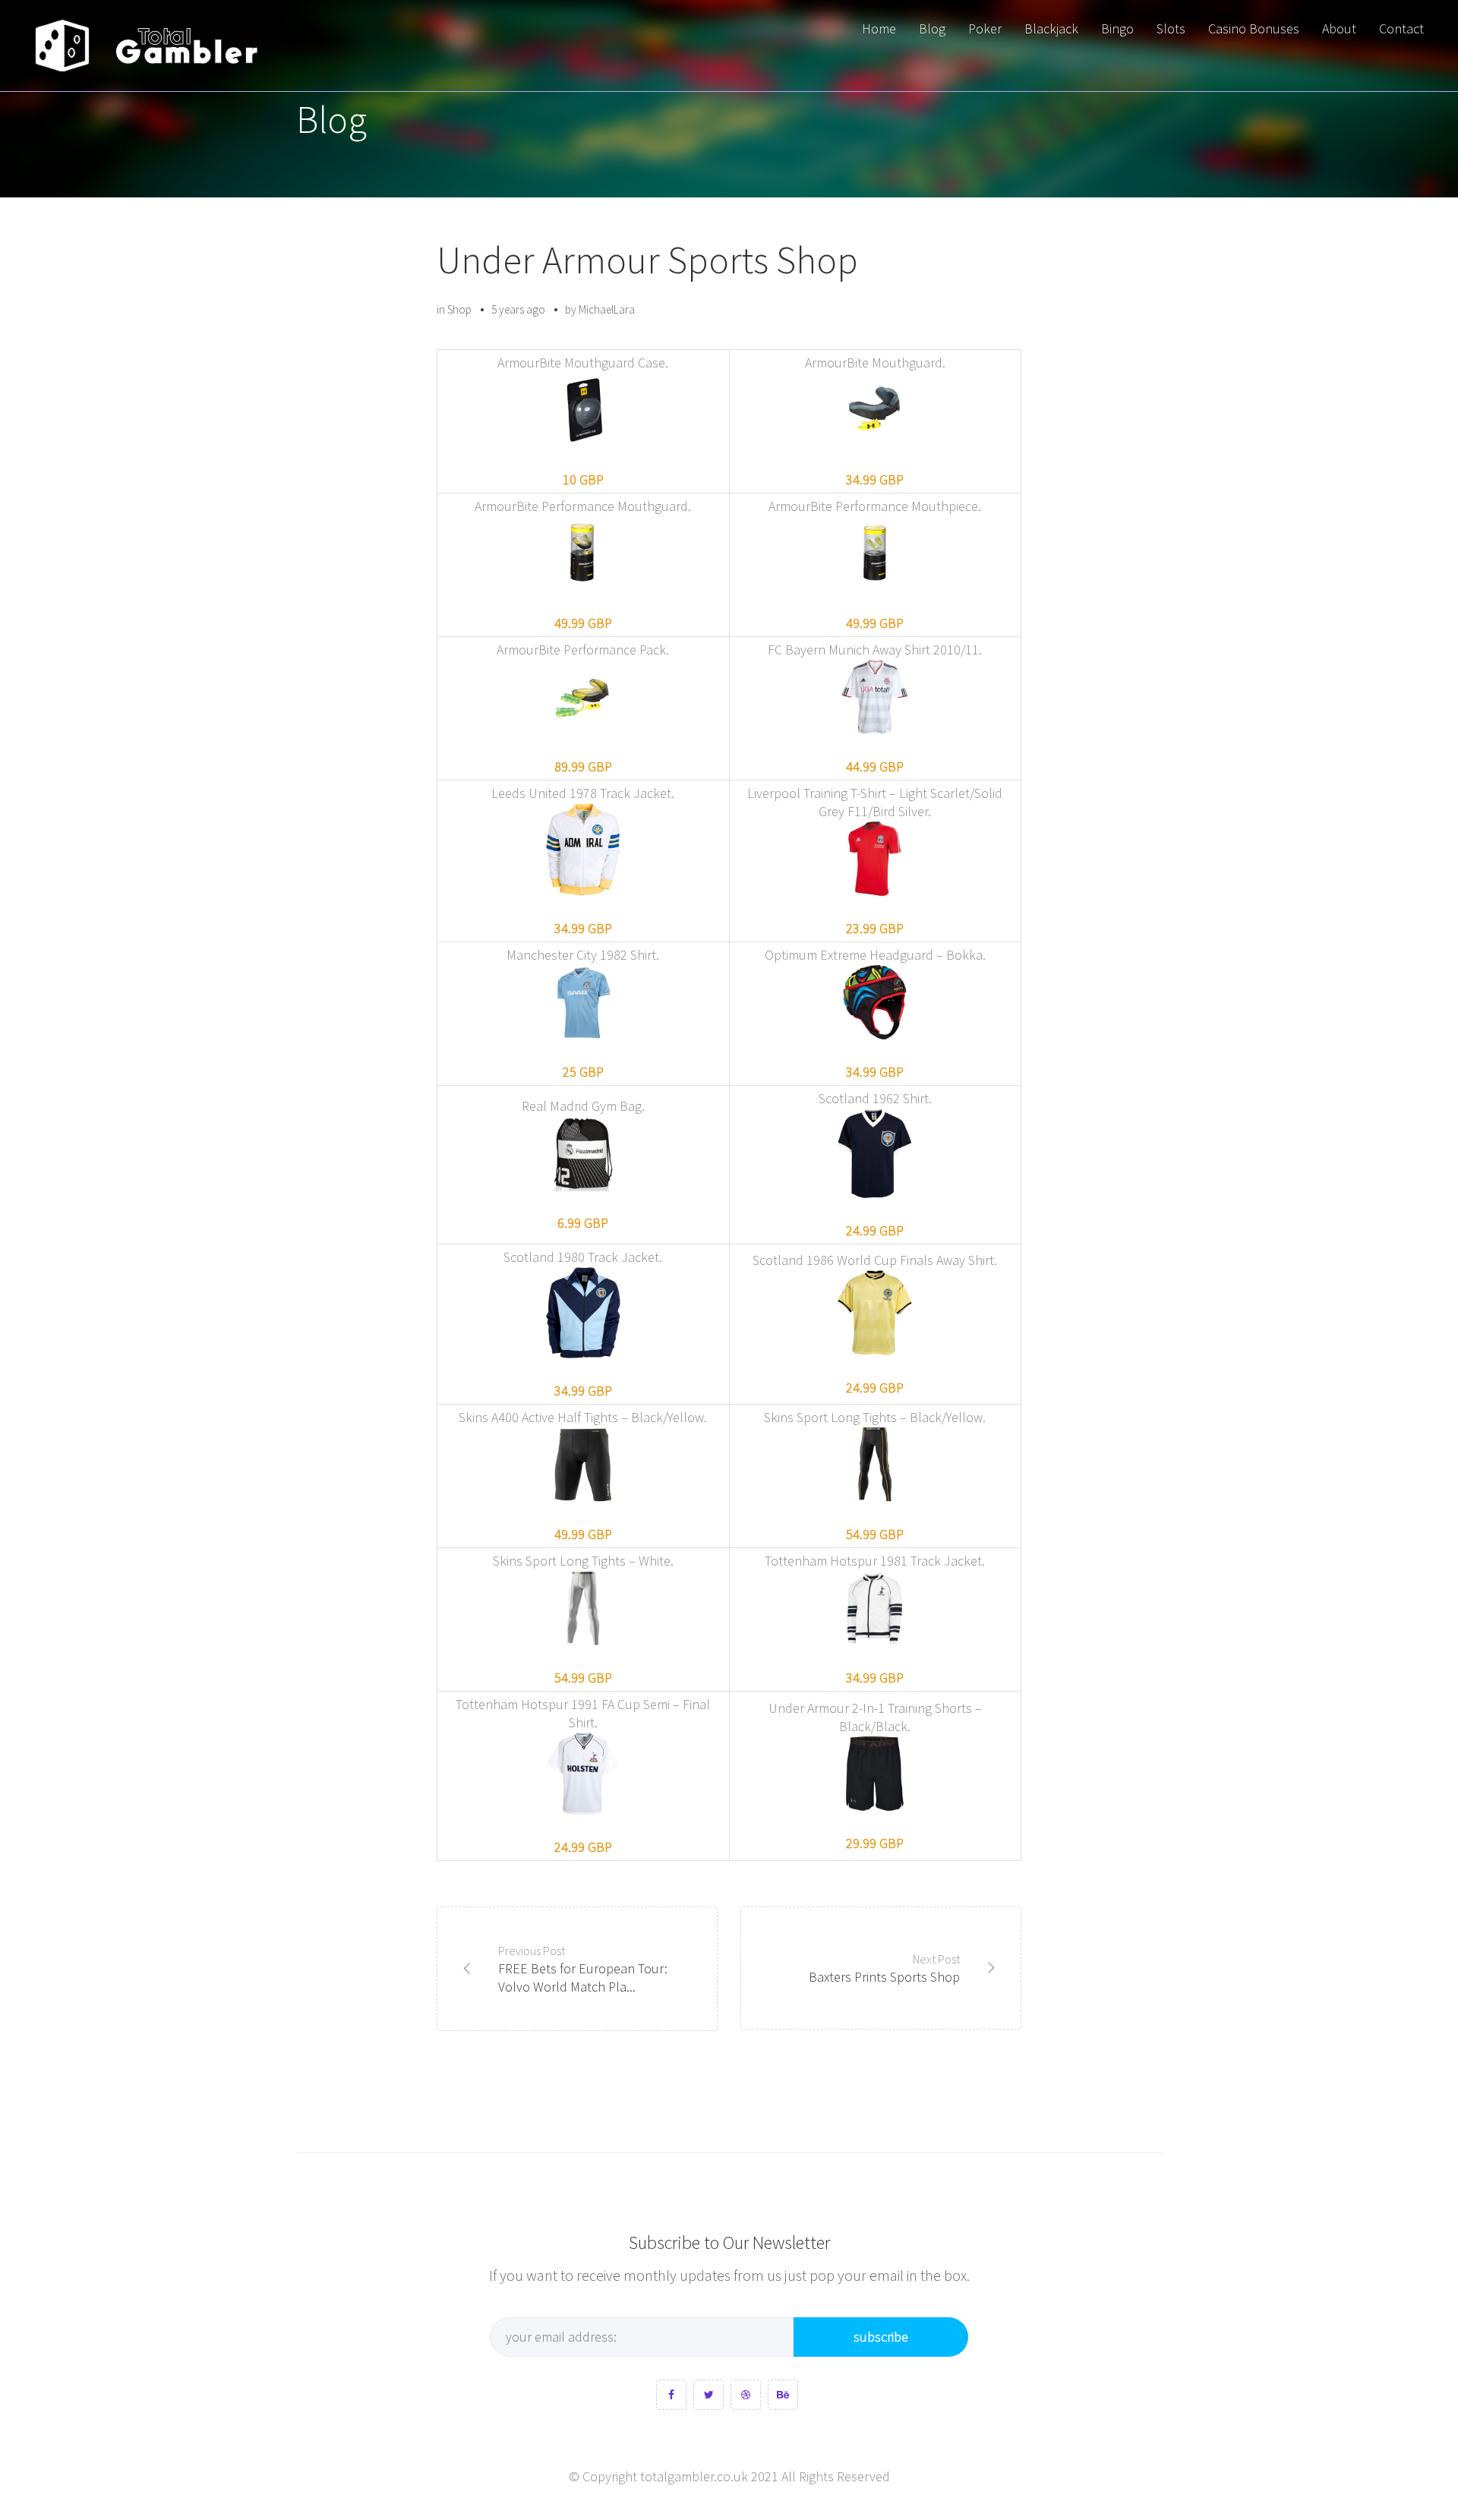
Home (879, 28)
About (1339, 28)
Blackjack (1051, 28)
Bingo (1117, 28)
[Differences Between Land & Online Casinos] (146, 46)
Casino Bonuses (1254, 28)
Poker (985, 28)
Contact (1401, 28)
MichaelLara (607, 309)
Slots (1171, 28)
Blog (932, 28)
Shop (459, 309)
